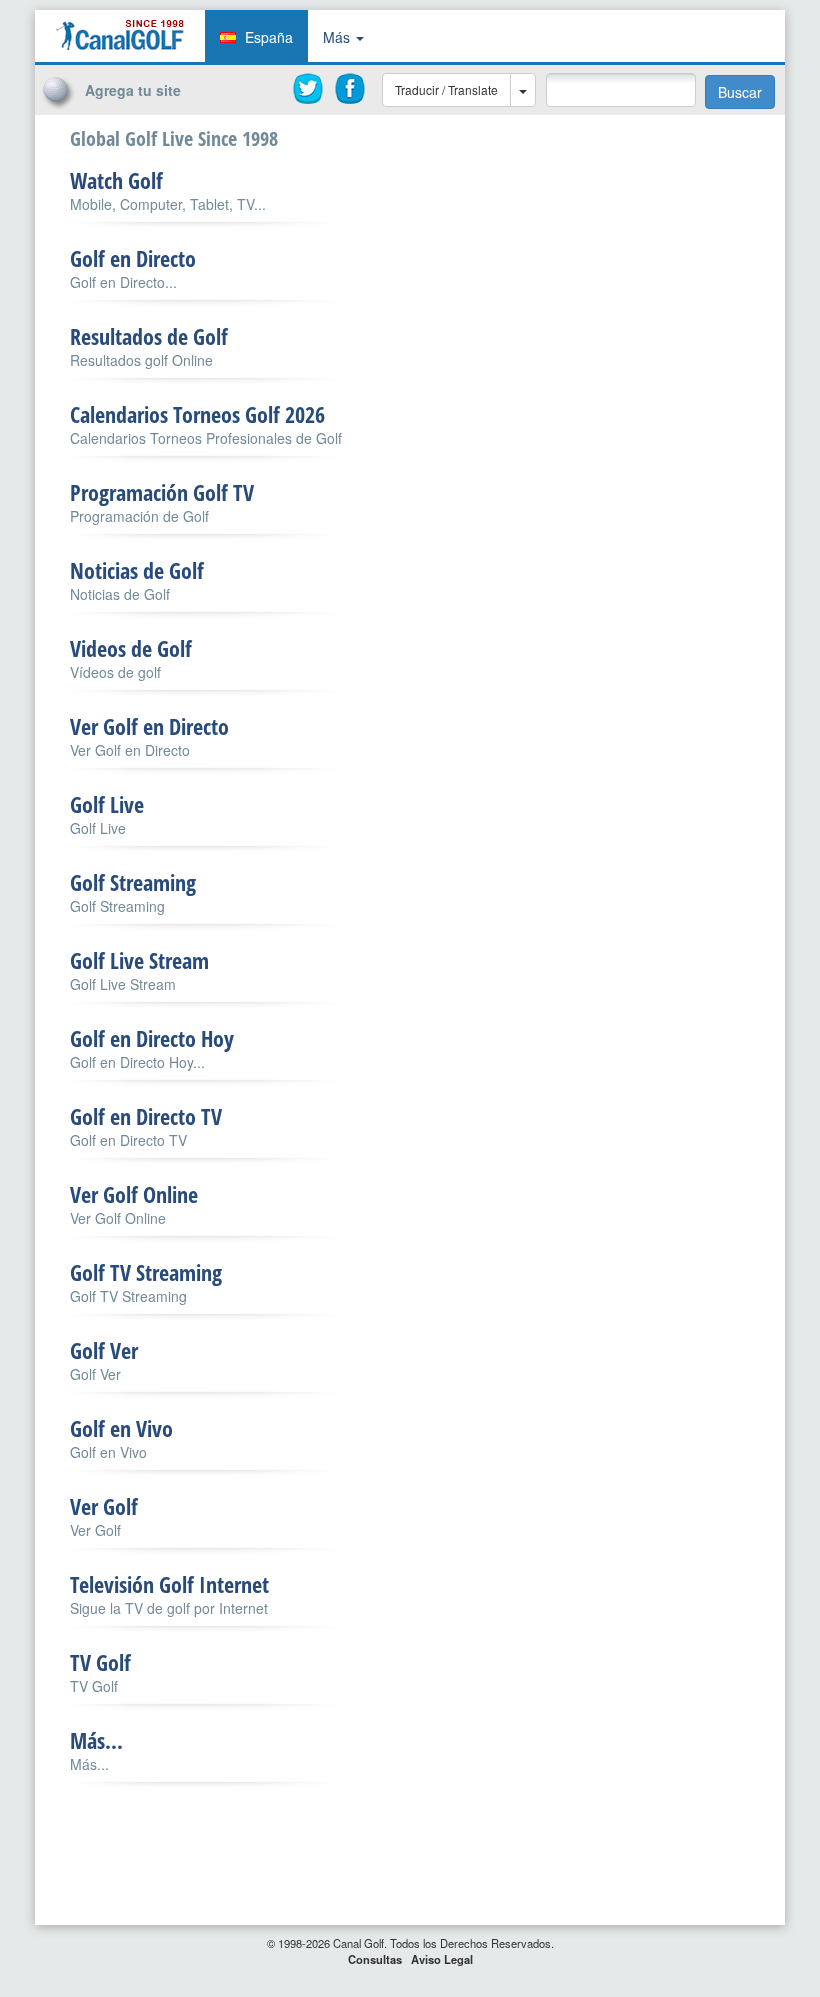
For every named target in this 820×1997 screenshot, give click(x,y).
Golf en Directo (133, 258)
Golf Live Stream (139, 960)
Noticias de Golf (137, 570)
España (269, 37)
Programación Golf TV (162, 492)
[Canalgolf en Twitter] (309, 89)
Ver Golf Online (134, 1194)
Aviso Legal (442, 1959)
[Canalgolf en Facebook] (351, 89)
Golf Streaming (133, 882)
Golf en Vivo (121, 1428)
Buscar (740, 92)
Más (338, 37)
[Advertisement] (650, 153)
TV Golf (100, 1662)
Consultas (375, 1959)
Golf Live (107, 804)
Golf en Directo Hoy (152, 1038)
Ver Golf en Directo (149, 726)
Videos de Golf (131, 648)
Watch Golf (116, 180)
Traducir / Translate (446, 89)
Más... (96, 1740)
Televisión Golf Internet (169, 1584)
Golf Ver (104, 1350)
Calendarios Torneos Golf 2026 (197, 414)
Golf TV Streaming (146, 1272)
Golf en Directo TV (146, 1116)
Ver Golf (104, 1506)
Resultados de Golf (149, 336)
